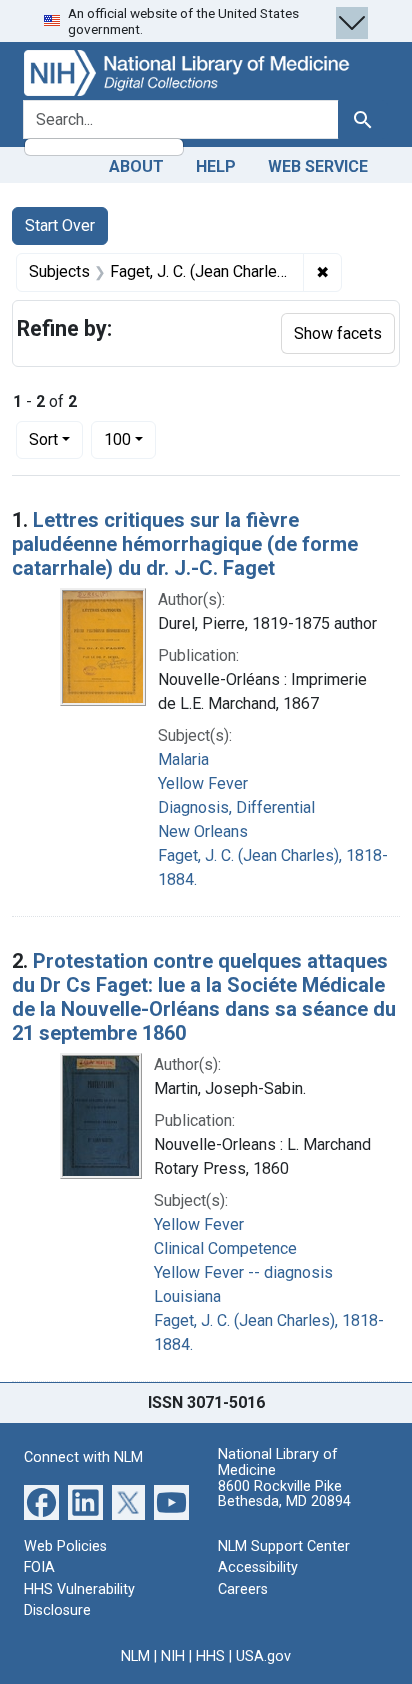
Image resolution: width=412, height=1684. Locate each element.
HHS (210, 1656)
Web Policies (65, 1546)
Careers (243, 1589)
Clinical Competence (225, 1248)
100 (130, 439)
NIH (173, 1656)
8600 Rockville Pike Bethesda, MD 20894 (284, 1494)
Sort (43, 439)
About (136, 166)
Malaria (183, 759)
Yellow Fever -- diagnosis (243, 1272)
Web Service (318, 166)
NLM (135, 1656)
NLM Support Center (284, 1546)
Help (216, 166)
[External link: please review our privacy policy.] (41, 1500)
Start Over (60, 225)
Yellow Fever (203, 783)
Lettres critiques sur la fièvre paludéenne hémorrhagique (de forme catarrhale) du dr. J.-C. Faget (185, 544)
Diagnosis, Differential (236, 807)
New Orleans (203, 831)
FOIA (39, 1567)
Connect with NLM (83, 1457)
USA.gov (263, 1656)
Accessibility (258, 1567)
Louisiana (187, 1296)
